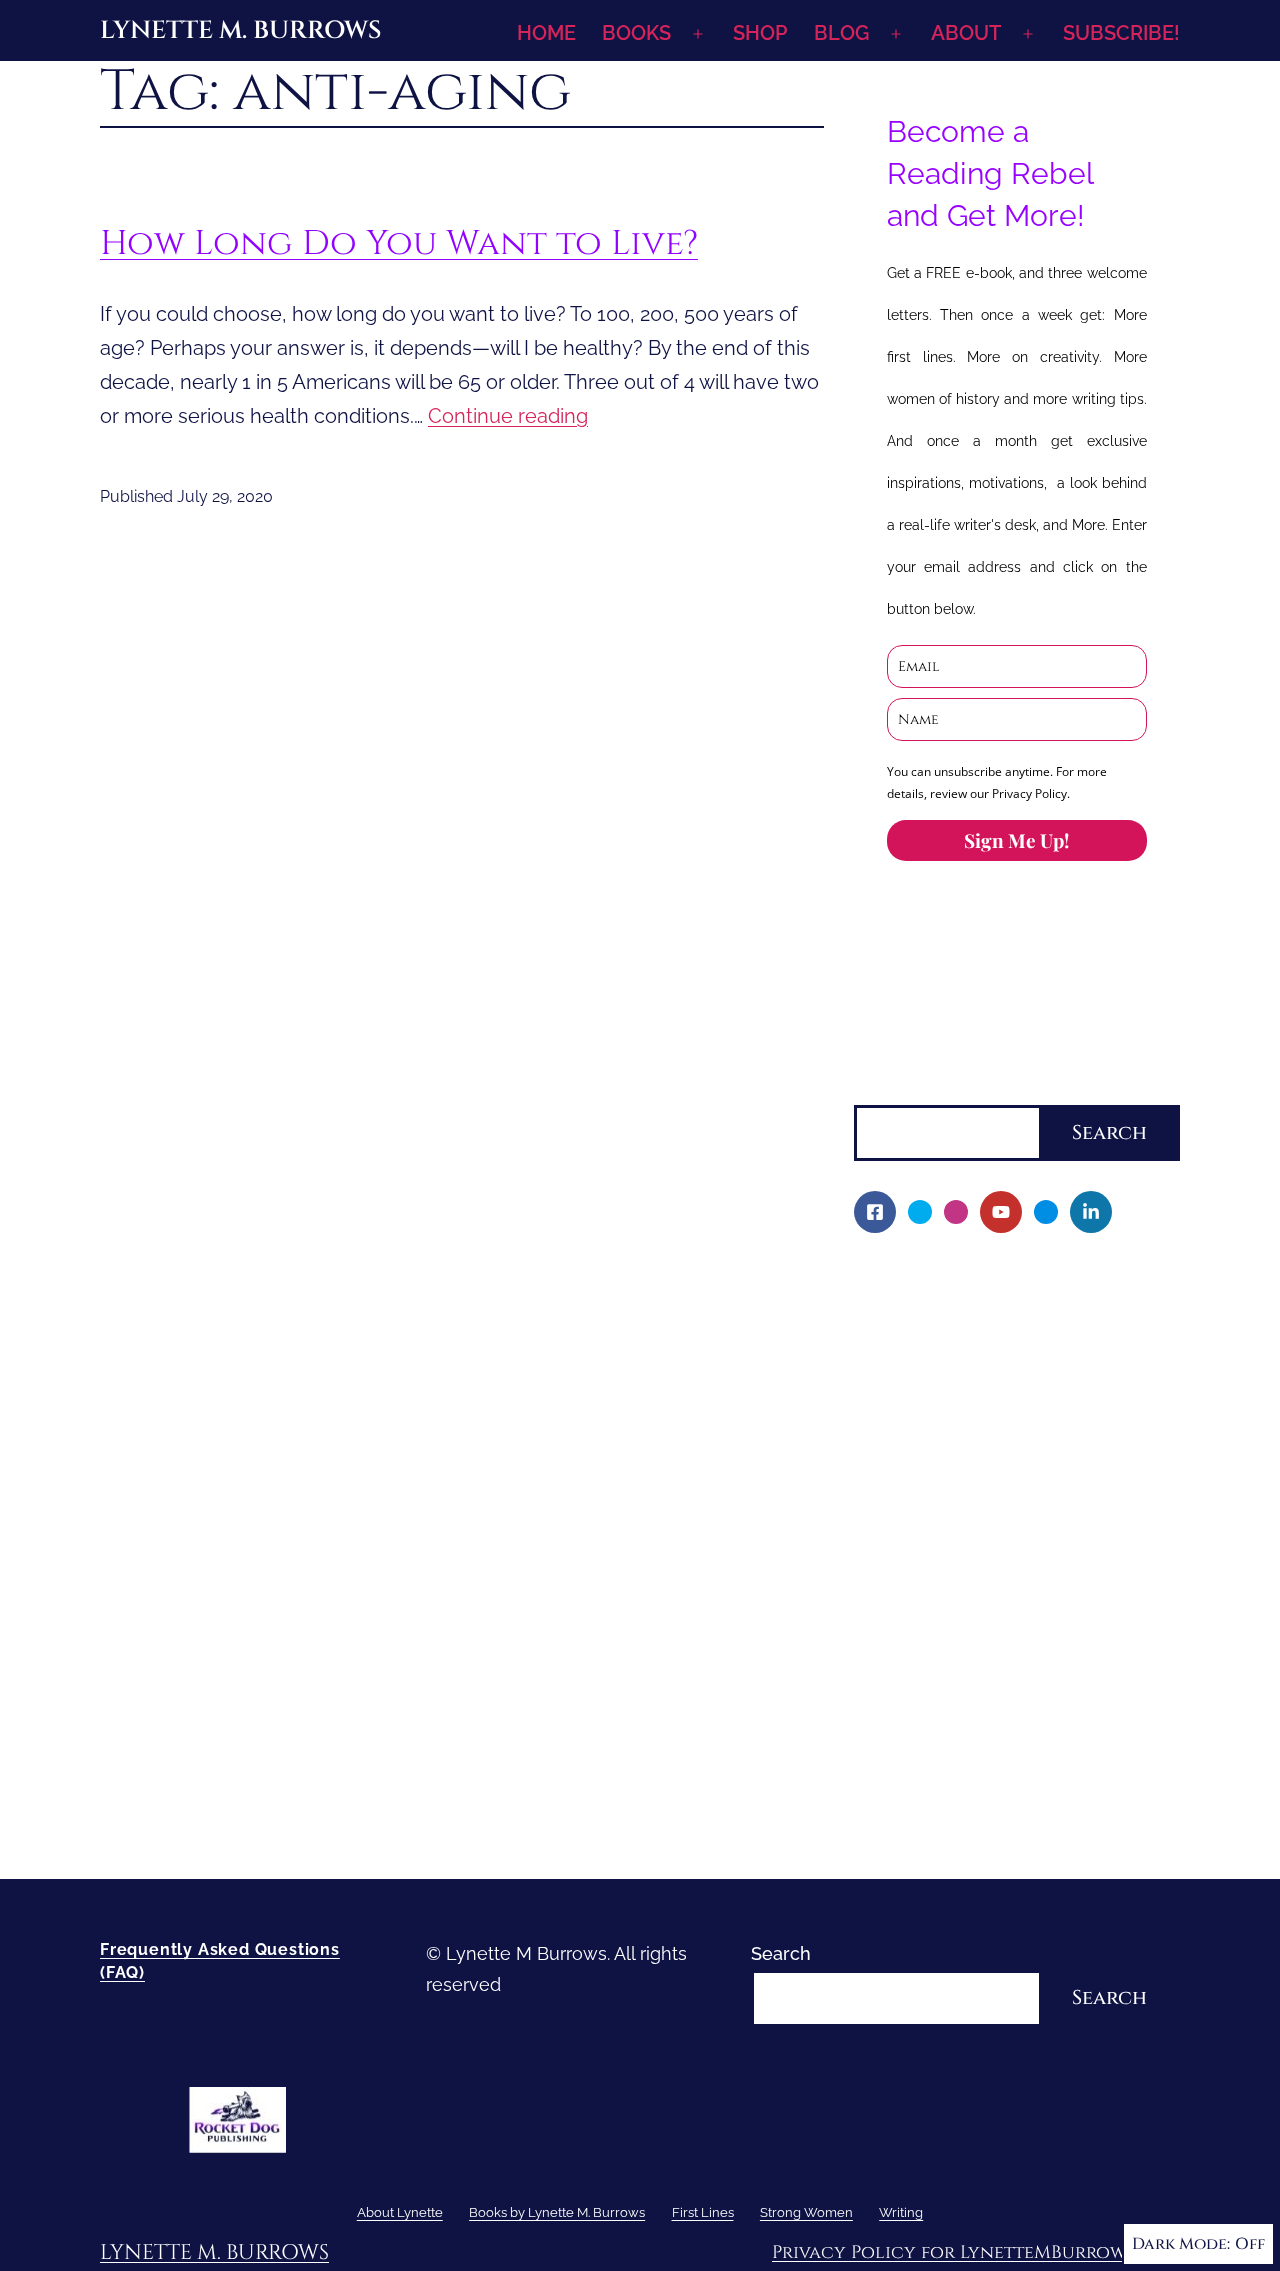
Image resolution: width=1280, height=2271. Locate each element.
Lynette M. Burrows (240, 30)
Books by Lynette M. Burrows (978, 1348)
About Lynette (914, 1279)
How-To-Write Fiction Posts (982, 1792)
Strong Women (918, 1689)
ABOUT (966, 33)
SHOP (760, 33)
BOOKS (636, 33)
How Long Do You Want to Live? (399, 243)
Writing (884, 1724)
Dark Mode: (1181, 2244)
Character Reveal (940, 1518)
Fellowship (913, 1382)
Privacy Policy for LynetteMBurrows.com (976, 2252)
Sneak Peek (917, 1621)
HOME (546, 33)
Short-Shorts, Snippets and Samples (1020, 1587)
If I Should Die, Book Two (972, 1484)
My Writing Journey (949, 1313)
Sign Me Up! (1016, 840)
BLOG (841, 33)
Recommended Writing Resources (1013, 1758)
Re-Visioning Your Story (966, 1826)
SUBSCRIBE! (1121, 33)
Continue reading (508, 416)
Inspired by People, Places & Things (1017, 1553)
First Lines (897, 1655)
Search (884, 1088)
